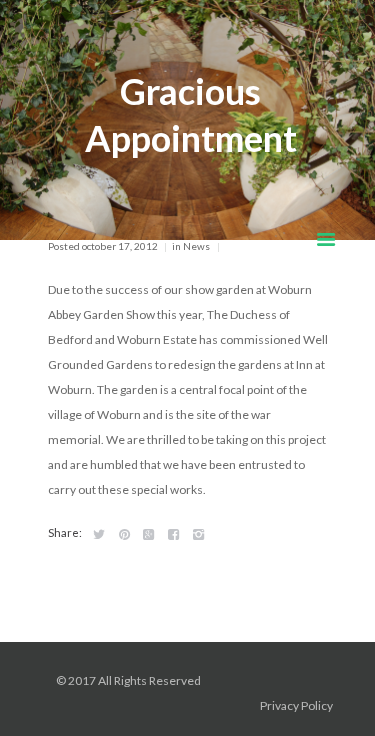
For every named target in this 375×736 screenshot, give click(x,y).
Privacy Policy (297, 705)
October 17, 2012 (120, 246)
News (196, 246)
